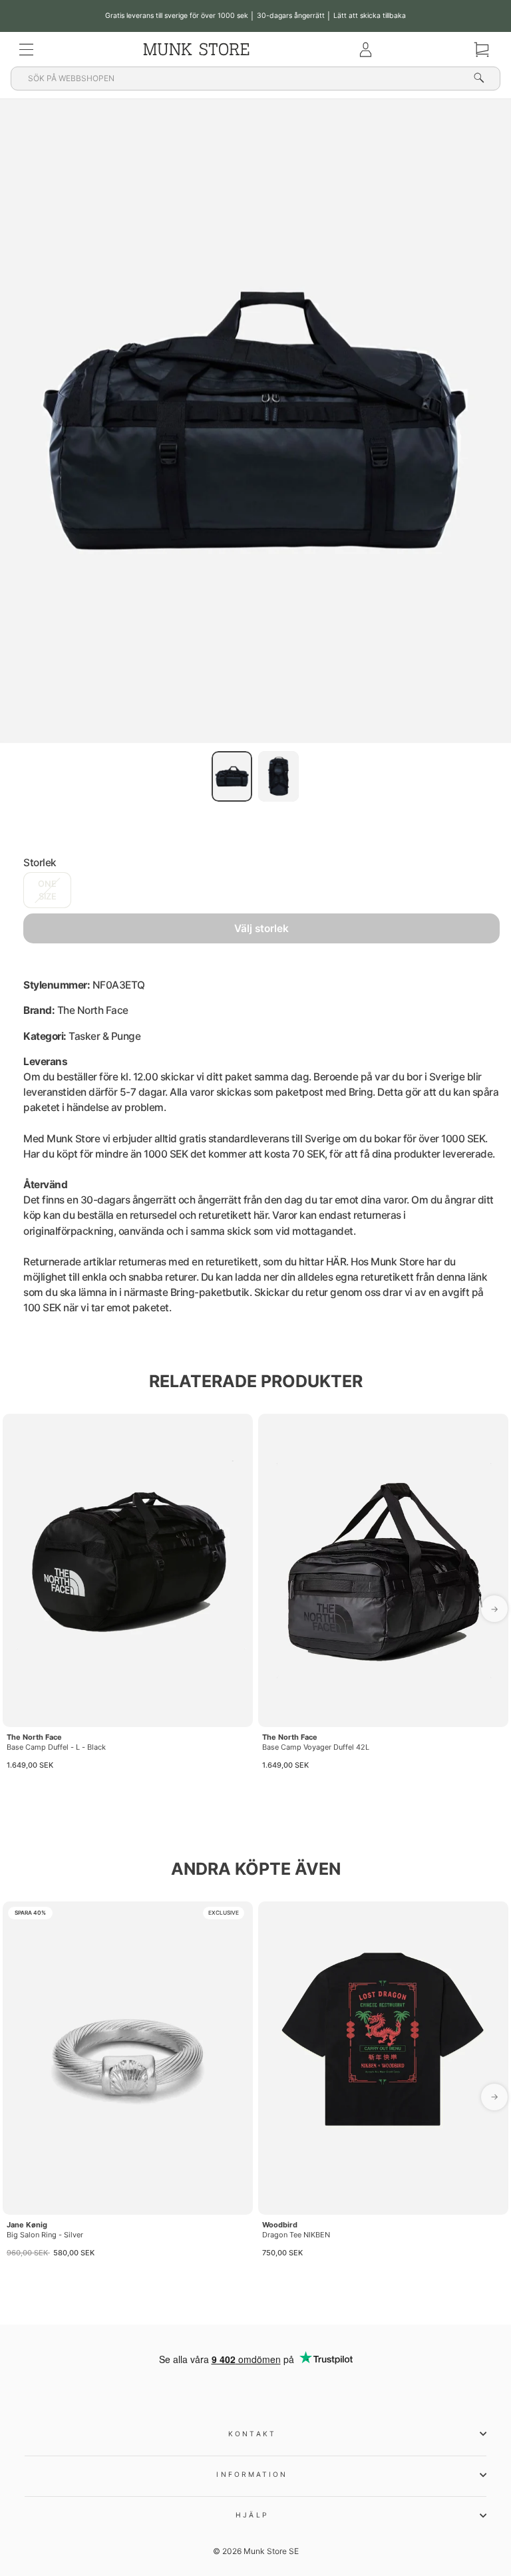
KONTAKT (252, 2434)
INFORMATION (252, 2474)
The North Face (34, 1737)
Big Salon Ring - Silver (45, 2235)
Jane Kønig (27, 2225)
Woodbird (280, 2225)
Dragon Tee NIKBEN (296, 2235)
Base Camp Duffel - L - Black (56, 1747)
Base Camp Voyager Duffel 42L (316, 1747)
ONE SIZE (47, 890)
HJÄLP (252, 2515)
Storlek (40, 863)
